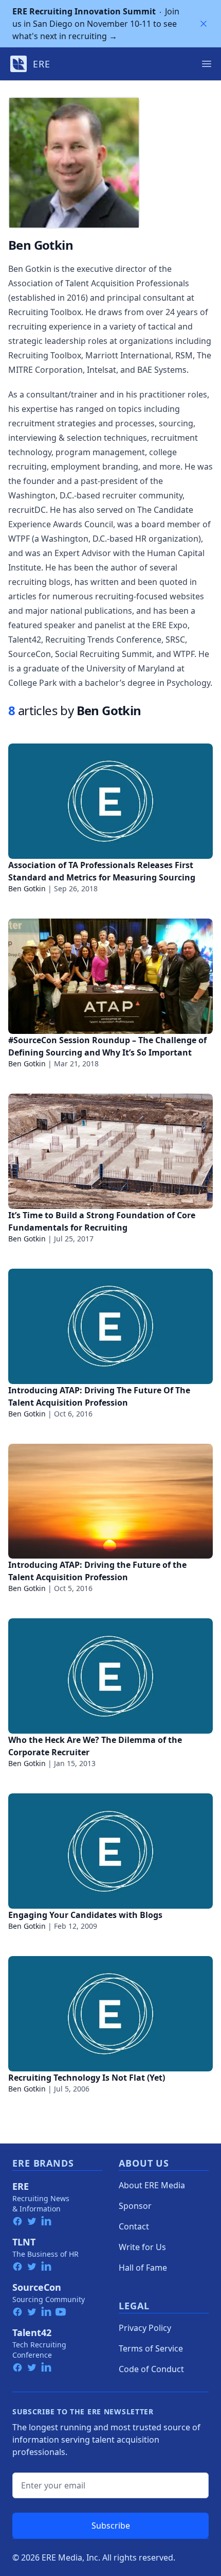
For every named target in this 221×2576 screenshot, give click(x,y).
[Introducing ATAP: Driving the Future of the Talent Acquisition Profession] (110, 1501)
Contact (134, 2226)
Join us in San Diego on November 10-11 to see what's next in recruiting (96, 24)
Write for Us (142, 2247)
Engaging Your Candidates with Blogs (85, 1915)
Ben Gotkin (27, 888)
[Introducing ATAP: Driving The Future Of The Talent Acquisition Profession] (110, 1326)
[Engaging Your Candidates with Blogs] (110, 1851)
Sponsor (135, 2206)
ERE (21, 2186)
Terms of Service (151, 2348)
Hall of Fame (143, 2268)
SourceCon (37, 2287)
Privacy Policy (145, 2328)
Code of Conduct (151, 2369)
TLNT (24, 2242)
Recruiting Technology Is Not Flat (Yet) (87, 2078)
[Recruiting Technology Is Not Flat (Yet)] (110, 2014)
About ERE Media (152, 2185)
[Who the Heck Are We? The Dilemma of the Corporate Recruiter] (110, 1676)
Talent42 (32, 2332)
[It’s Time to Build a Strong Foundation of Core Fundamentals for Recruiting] (110, 1151)
